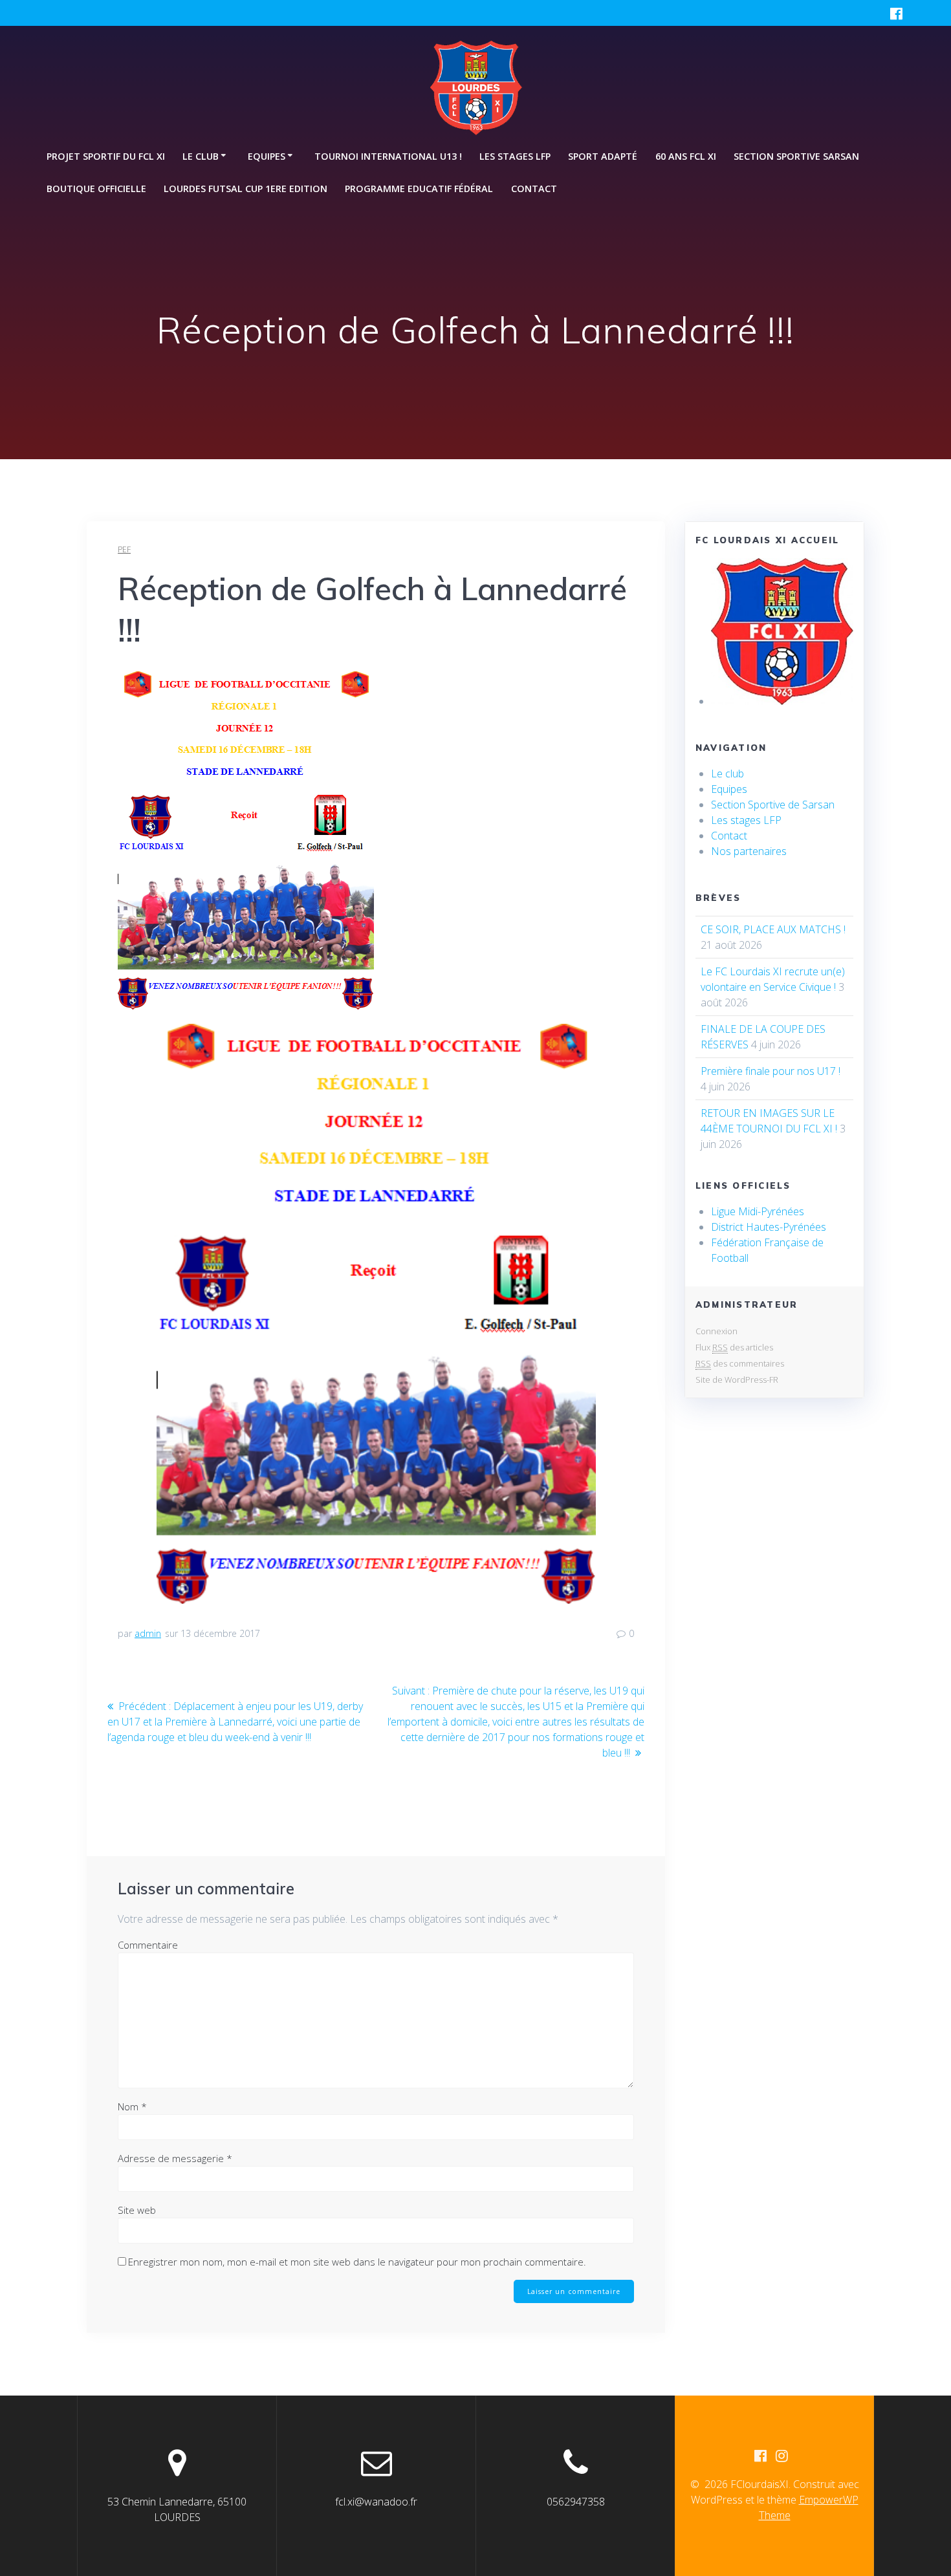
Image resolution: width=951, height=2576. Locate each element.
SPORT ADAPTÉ (603, 156)
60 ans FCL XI (686, 156)
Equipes (729, 789)
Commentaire (148, 1945)
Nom (132, 2106)
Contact (534, 189)
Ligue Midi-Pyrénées (758, 1211)
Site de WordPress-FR (737, 1380)
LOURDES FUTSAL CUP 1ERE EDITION (246, 189)
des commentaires (740, 1363)
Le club (727, 774)
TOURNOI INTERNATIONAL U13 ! (388, 156)
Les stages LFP (515, 156)
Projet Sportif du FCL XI (106, 156)
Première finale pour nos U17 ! (771, 1071)
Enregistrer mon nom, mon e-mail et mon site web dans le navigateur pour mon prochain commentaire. (357, 2262)
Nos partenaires (749, 851)
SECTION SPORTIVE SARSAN (796, 156)
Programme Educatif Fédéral (419, 189)
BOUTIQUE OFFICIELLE (96, 189)
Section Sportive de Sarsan (773, 805)
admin (148, 1633)
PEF (124, 549)
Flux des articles (734, 1347)
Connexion (716, 1331)
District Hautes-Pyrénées (769, 1227)
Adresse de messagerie (175, 2158)
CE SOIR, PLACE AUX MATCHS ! (773, 929)
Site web (137, 2210)
